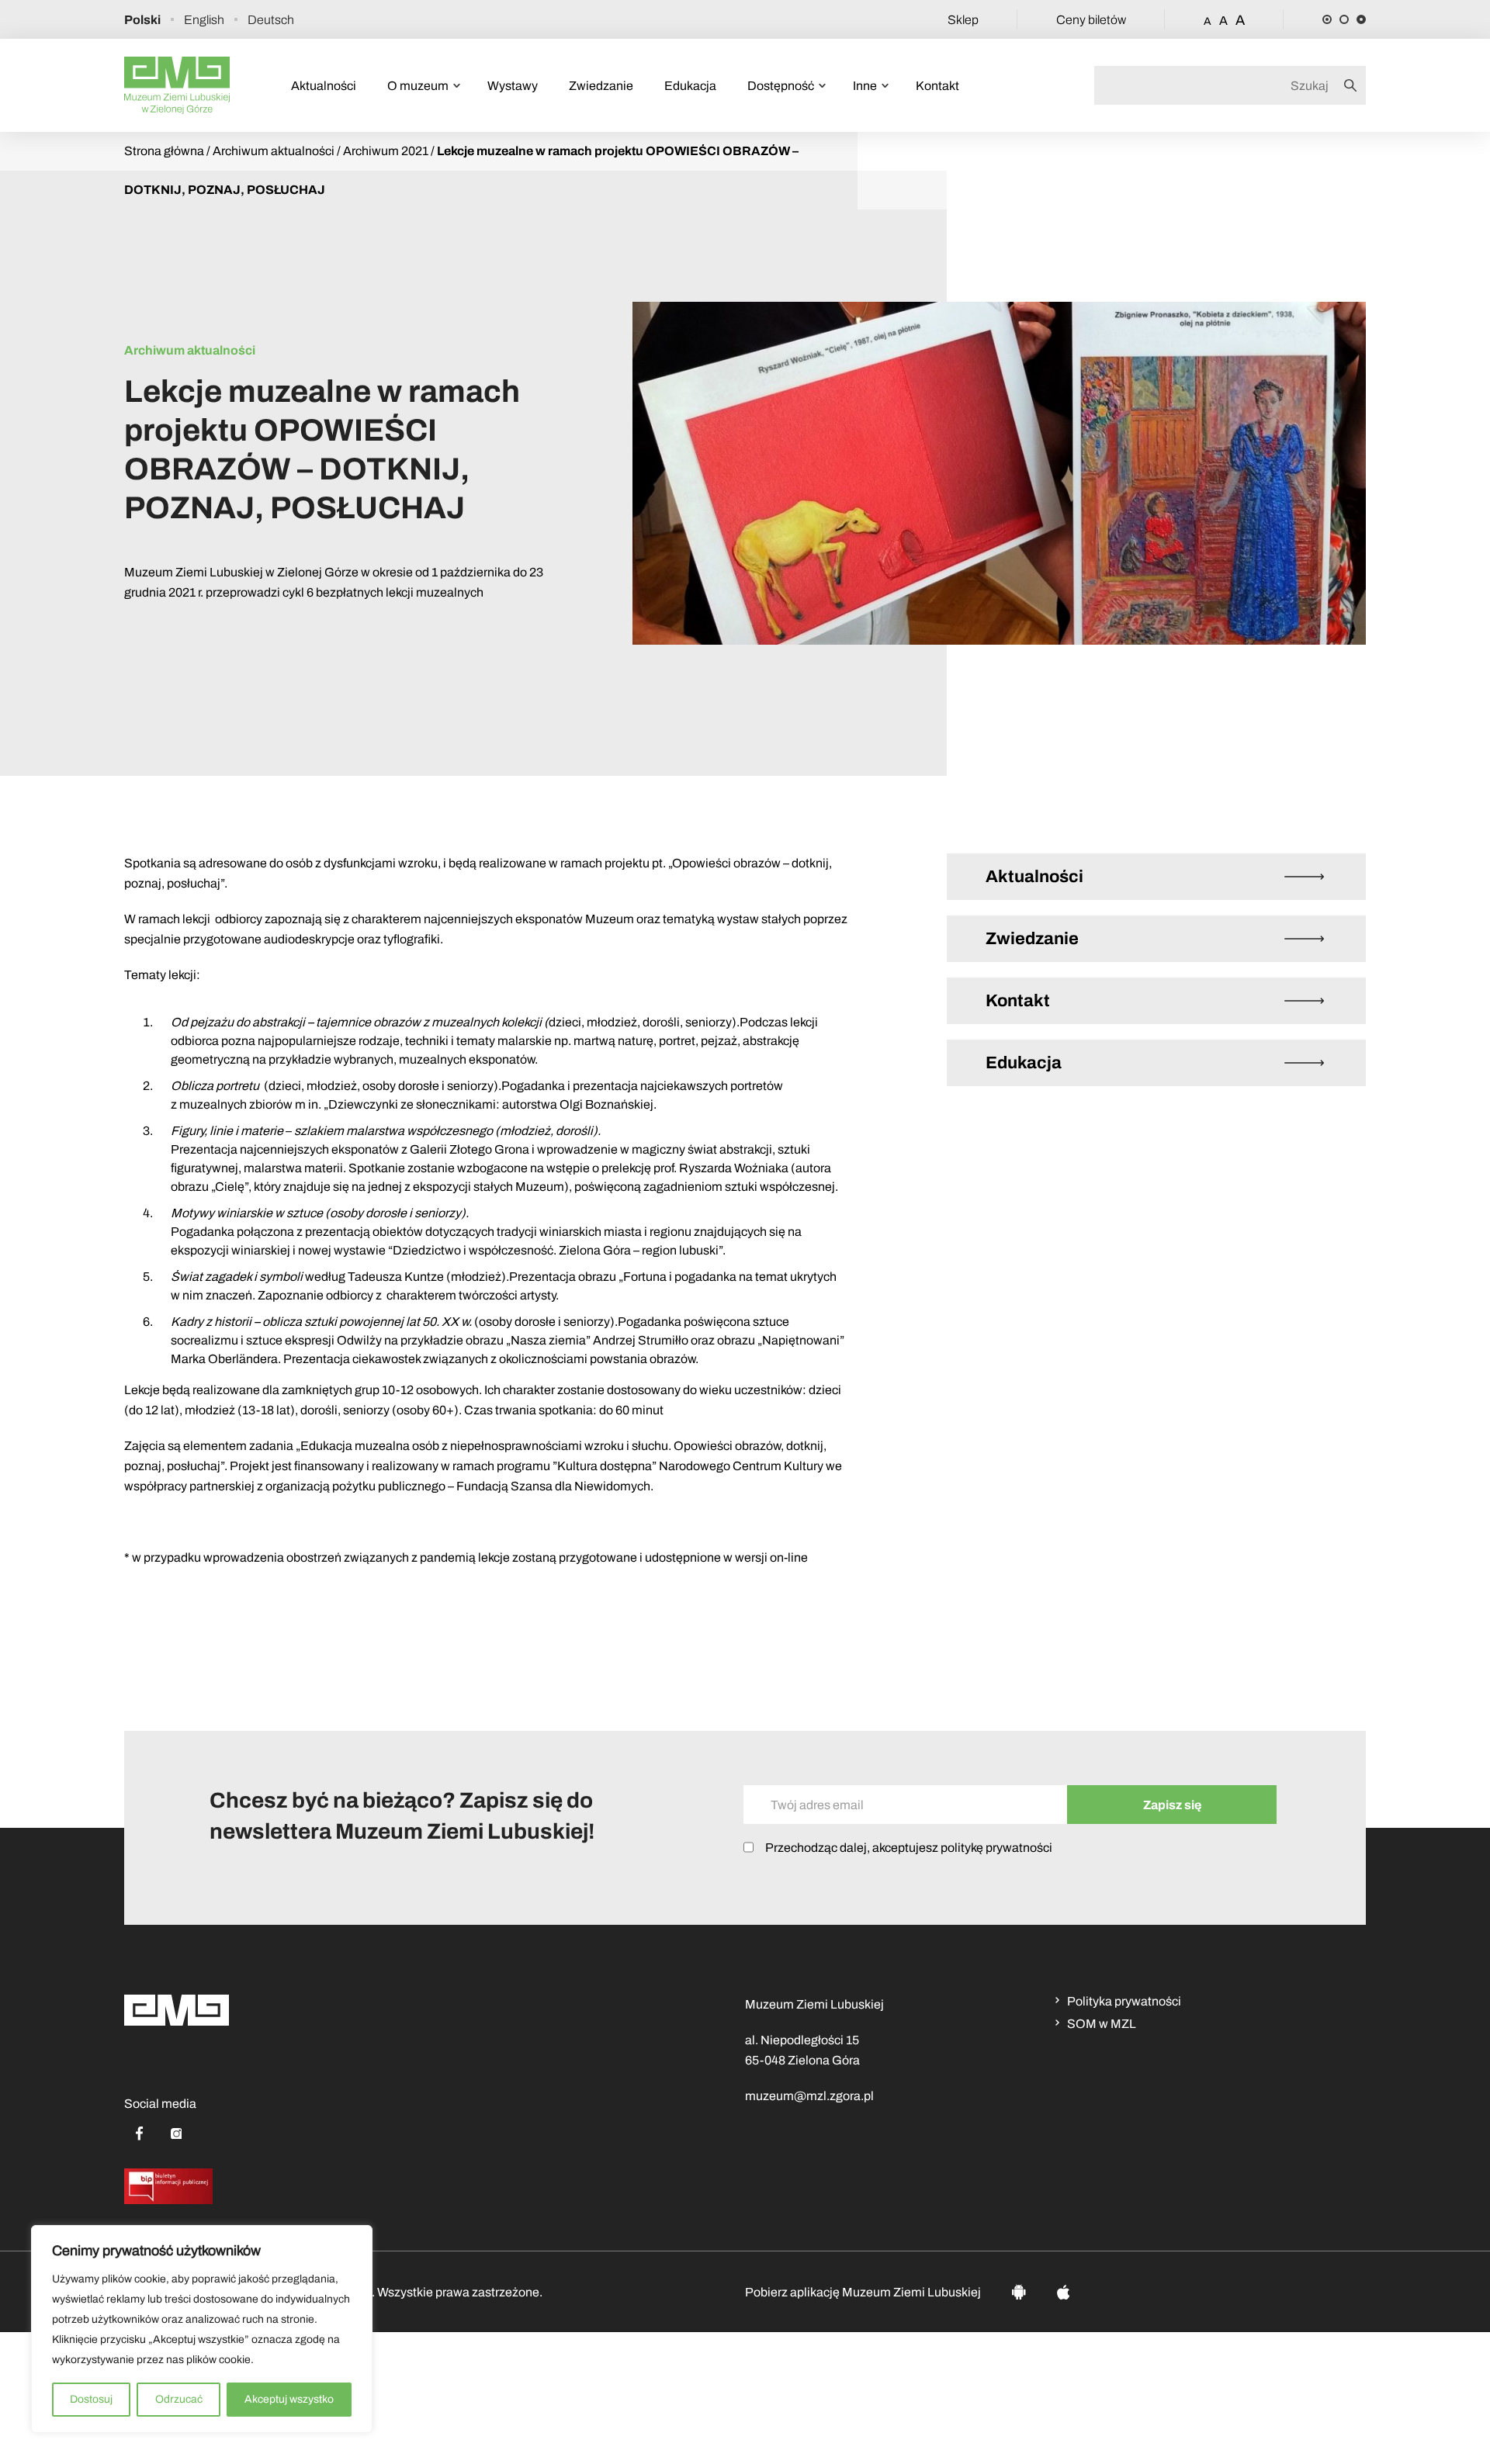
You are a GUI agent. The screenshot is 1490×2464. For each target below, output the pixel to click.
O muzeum (418, 86)
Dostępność (781, 86)
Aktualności (324, 86)
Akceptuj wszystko (289, 2399)
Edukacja (690, 86)
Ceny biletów (1091, 20)
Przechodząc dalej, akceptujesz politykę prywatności (909, 1848)
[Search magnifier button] (1355, 85)
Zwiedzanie (601, 86)
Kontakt (937, 86)
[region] (202, 2329)
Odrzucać (179, 2399)
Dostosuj (91, 2399)
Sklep (963, 20)
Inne (865, 86)
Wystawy (513, 86)
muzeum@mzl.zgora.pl (809, 2096)
